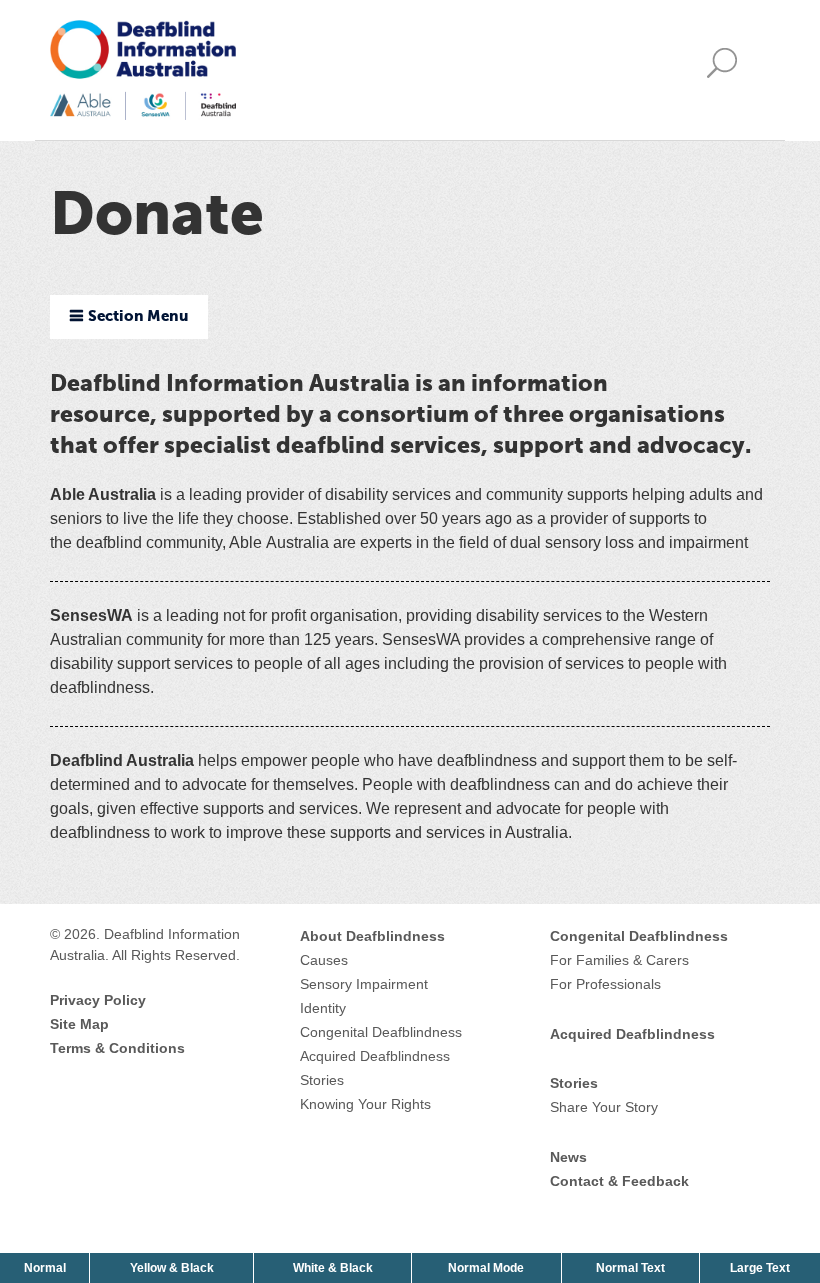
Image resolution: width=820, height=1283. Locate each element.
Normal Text (632, 1267)
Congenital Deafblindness (381, 1032)
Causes (324, 960)
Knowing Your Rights (365, 1104)
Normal (47, 1267)
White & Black (335, 1267)
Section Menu (138, 316)
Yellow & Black (174, 1267)
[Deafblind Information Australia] (143, 68)
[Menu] (727, 70)
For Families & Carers (619, 960)
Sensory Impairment (364, 984)
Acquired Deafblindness (375, 1056)
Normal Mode (486, 1268)
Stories (322, 1080)
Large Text (762, 1267)
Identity (323, 1008)
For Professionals (605, 984)
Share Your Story (604, 1107)
